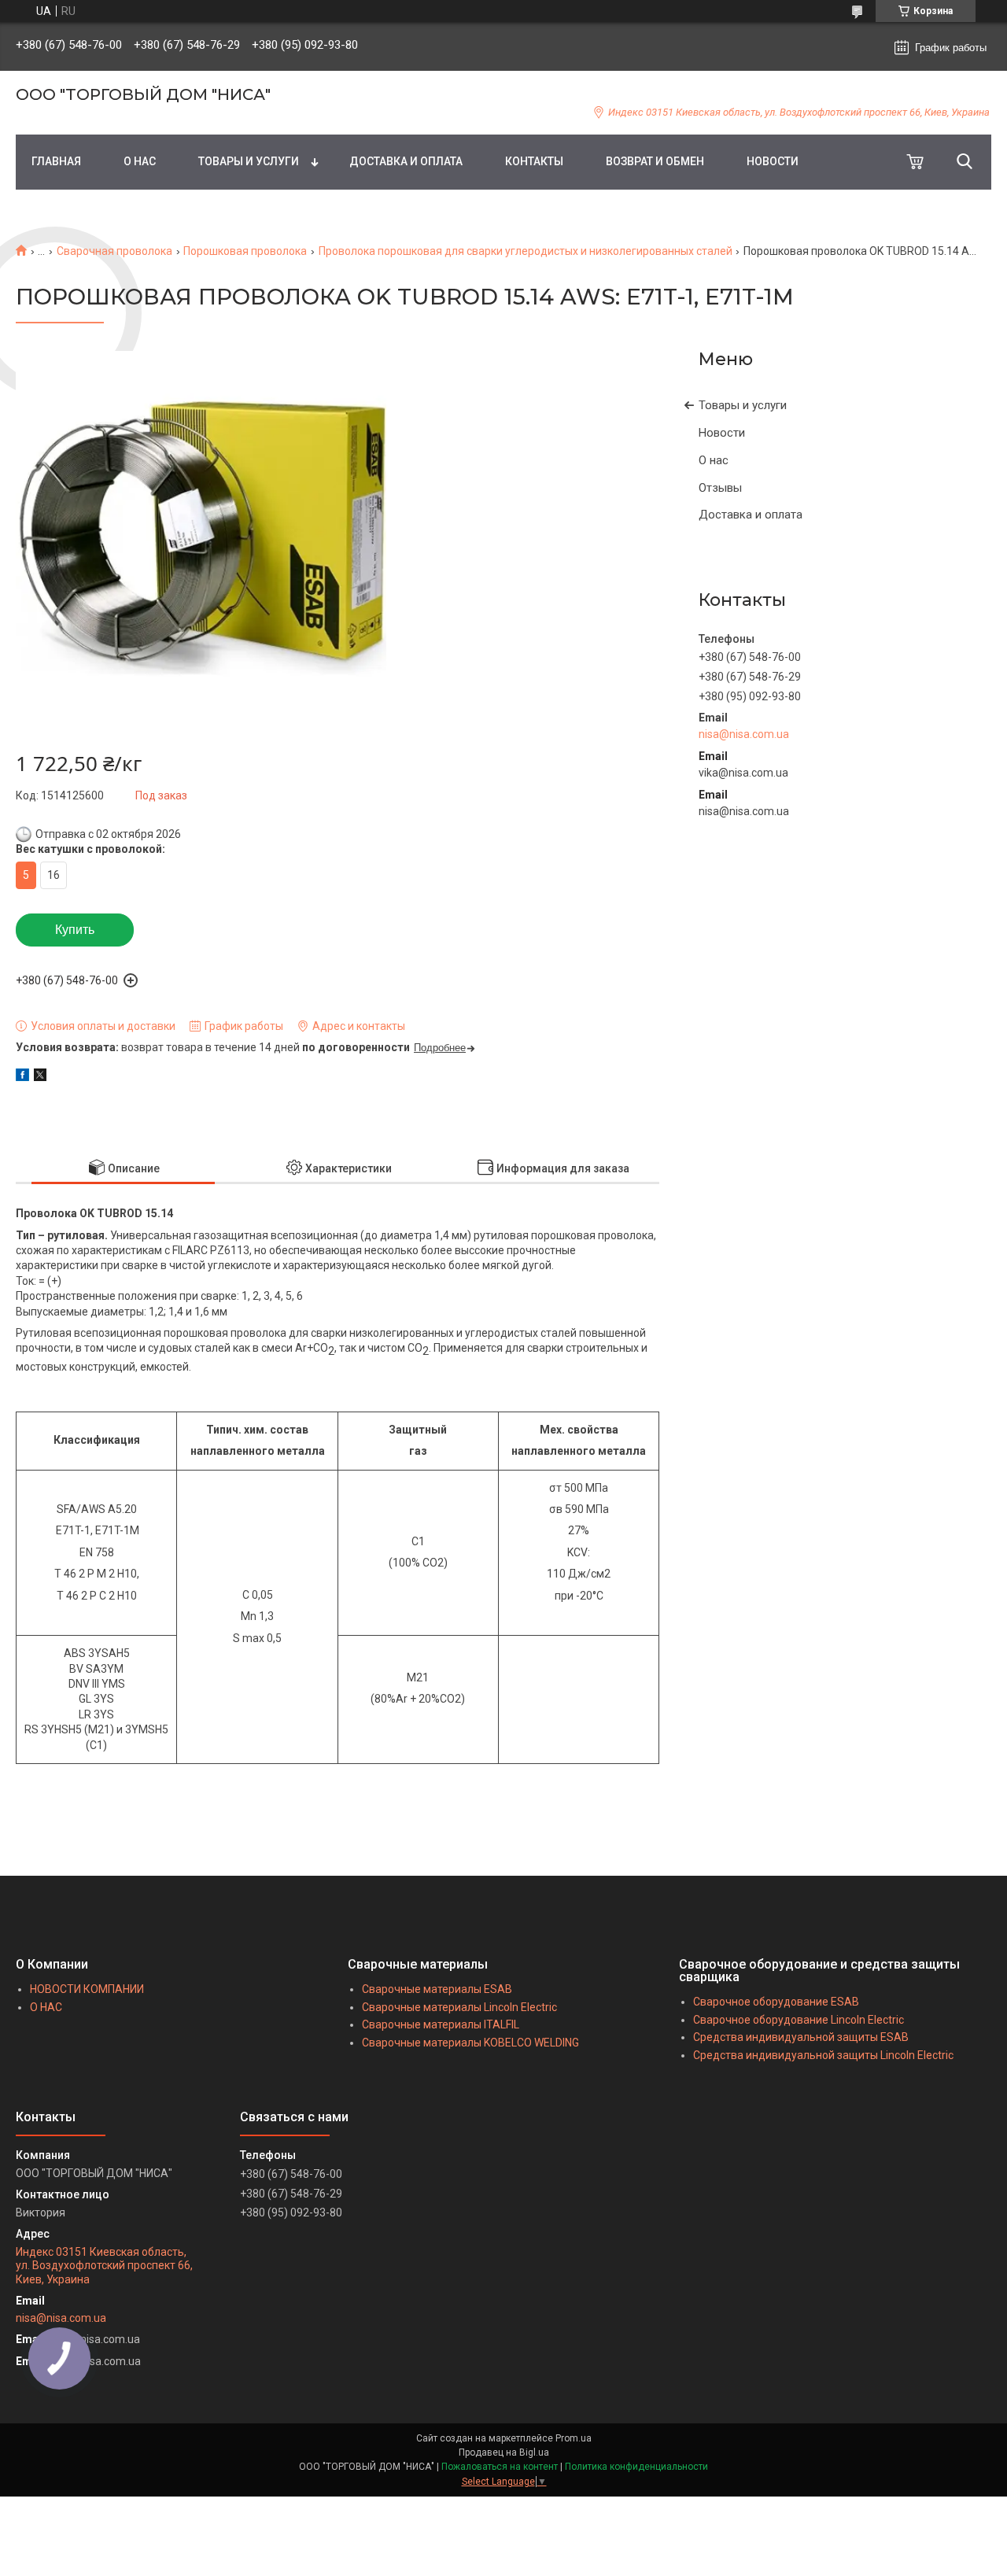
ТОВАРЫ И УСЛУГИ (249, 161)
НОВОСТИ (773, 161)
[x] (40, 1077)
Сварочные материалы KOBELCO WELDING (470, 2043)
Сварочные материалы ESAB (437, 1989)
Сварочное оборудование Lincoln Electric (799, 2020)
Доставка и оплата (751, 515)
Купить (75, 930)
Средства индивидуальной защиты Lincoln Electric (823, 2055)
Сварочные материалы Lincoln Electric (459, 2007)
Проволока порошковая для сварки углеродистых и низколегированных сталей (526, 251)
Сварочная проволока (114, 251)
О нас (714, 460)
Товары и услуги (743, 405)
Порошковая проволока (245, 251)
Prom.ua (574, 2438)
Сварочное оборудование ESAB (776, 2002)
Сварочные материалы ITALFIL (441, 2024)
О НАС (140, 161)
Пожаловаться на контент (500, 2467)
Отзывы (720, 488)
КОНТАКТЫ (534, 161)
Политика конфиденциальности (636, 2467)
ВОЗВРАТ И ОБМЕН (655, 161)
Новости (722, 433)
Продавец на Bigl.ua (504, 2452)
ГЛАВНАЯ (56, 161)
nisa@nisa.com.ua (744, 734)
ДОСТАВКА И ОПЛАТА (406, 161)
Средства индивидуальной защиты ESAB (801, 2037)
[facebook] (22, 1077)
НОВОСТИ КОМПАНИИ (87, 1989)
